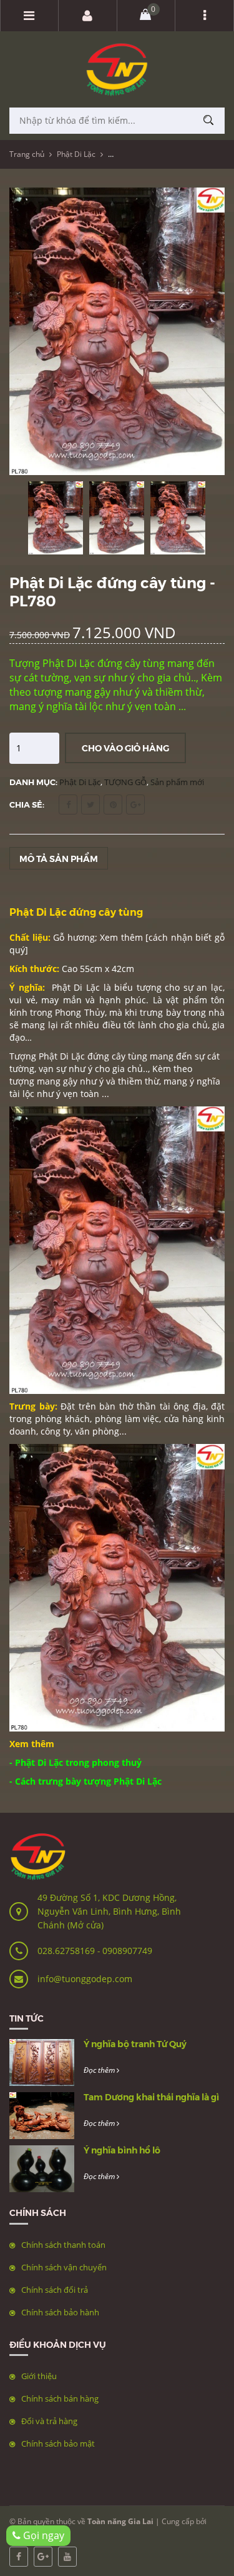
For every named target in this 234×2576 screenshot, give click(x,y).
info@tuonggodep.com (85, 1979)
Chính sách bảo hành (60, 2312)
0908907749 (127, 1951)
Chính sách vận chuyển (64, 2267)
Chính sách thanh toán (63, 2245)
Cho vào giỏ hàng (125, 748)
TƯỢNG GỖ (125, 782)
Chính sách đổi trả (55, 2290)
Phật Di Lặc (76, 154)
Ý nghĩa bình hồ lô (122, 2150)
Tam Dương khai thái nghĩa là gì (151, 2097)
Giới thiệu (39, 2376)
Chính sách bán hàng (60, 2398)
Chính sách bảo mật (58, 2443)
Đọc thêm (100, 2070)
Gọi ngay (42, 2535)
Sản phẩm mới (177, 782)
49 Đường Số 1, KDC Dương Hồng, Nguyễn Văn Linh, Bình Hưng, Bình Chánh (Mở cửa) (109, 1911)
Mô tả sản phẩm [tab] (59, 858)
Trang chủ (27, 154)
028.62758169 (67, 1951)
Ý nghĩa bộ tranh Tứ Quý (135, 2043)
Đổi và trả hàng (49, 2421)
